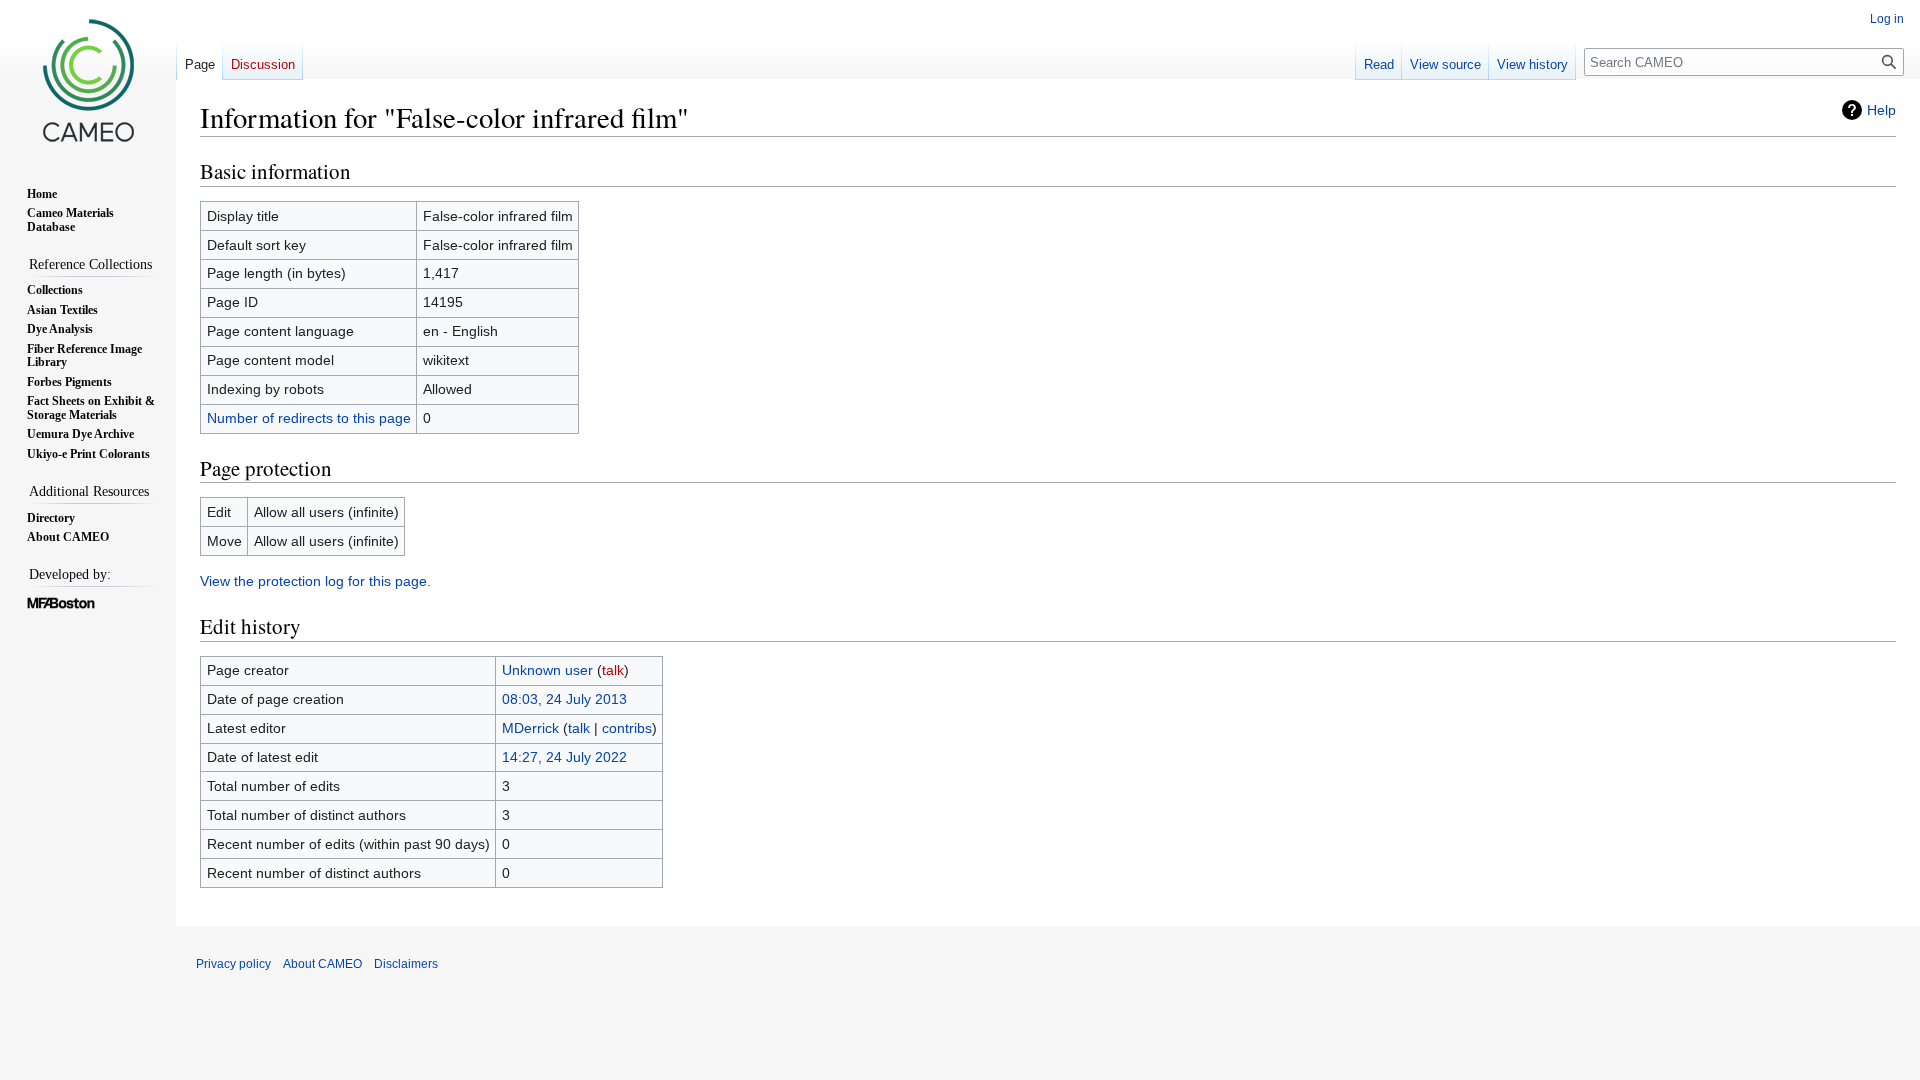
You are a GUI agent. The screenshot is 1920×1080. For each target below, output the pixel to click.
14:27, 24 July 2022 (564, 757)
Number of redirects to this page (309, 418)
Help (1881, 110)
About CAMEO (322, 964)
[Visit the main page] (88, 80)
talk (613, 670)
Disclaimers (406, 964)
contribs (627, 728)
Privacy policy (233, 964)
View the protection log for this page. (315, 581)
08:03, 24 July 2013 (564, 699)
